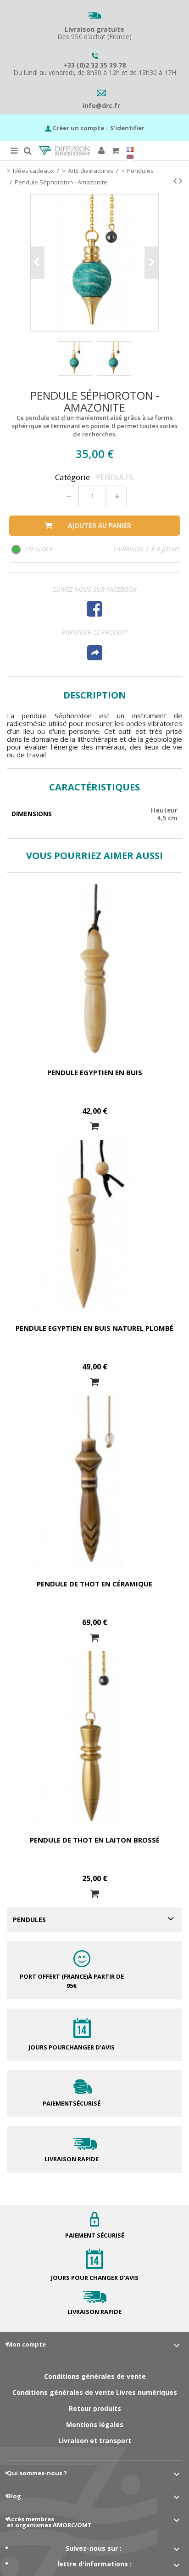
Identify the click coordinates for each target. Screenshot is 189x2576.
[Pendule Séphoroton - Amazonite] (75, 358)
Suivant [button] (151, 263)
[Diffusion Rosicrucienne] (64, 151)
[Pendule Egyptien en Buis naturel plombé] (94, 1226)
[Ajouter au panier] (94, 1126)
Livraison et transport (95, 2441)
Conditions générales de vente (95, 2376)
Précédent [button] (38, 263)
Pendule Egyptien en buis (95, 1072)
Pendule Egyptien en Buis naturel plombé (94, 1328)
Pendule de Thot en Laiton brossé (95, 1840)
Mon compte (26, 2344)
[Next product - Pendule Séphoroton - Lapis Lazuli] (181, 181)
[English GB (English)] (130, 157)
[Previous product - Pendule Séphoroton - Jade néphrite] (175, 181)
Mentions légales (95, 2424)
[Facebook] (94, 609)
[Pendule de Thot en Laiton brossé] (94, 1738)
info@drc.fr (101, 106)
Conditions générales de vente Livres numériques (95, 2392)
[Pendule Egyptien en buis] (94, 971)
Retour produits (95, 2408)
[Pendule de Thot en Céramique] (94, 1482)
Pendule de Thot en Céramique (94, 1584)
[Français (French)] (130, 149)
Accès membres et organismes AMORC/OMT (49, 2522)
